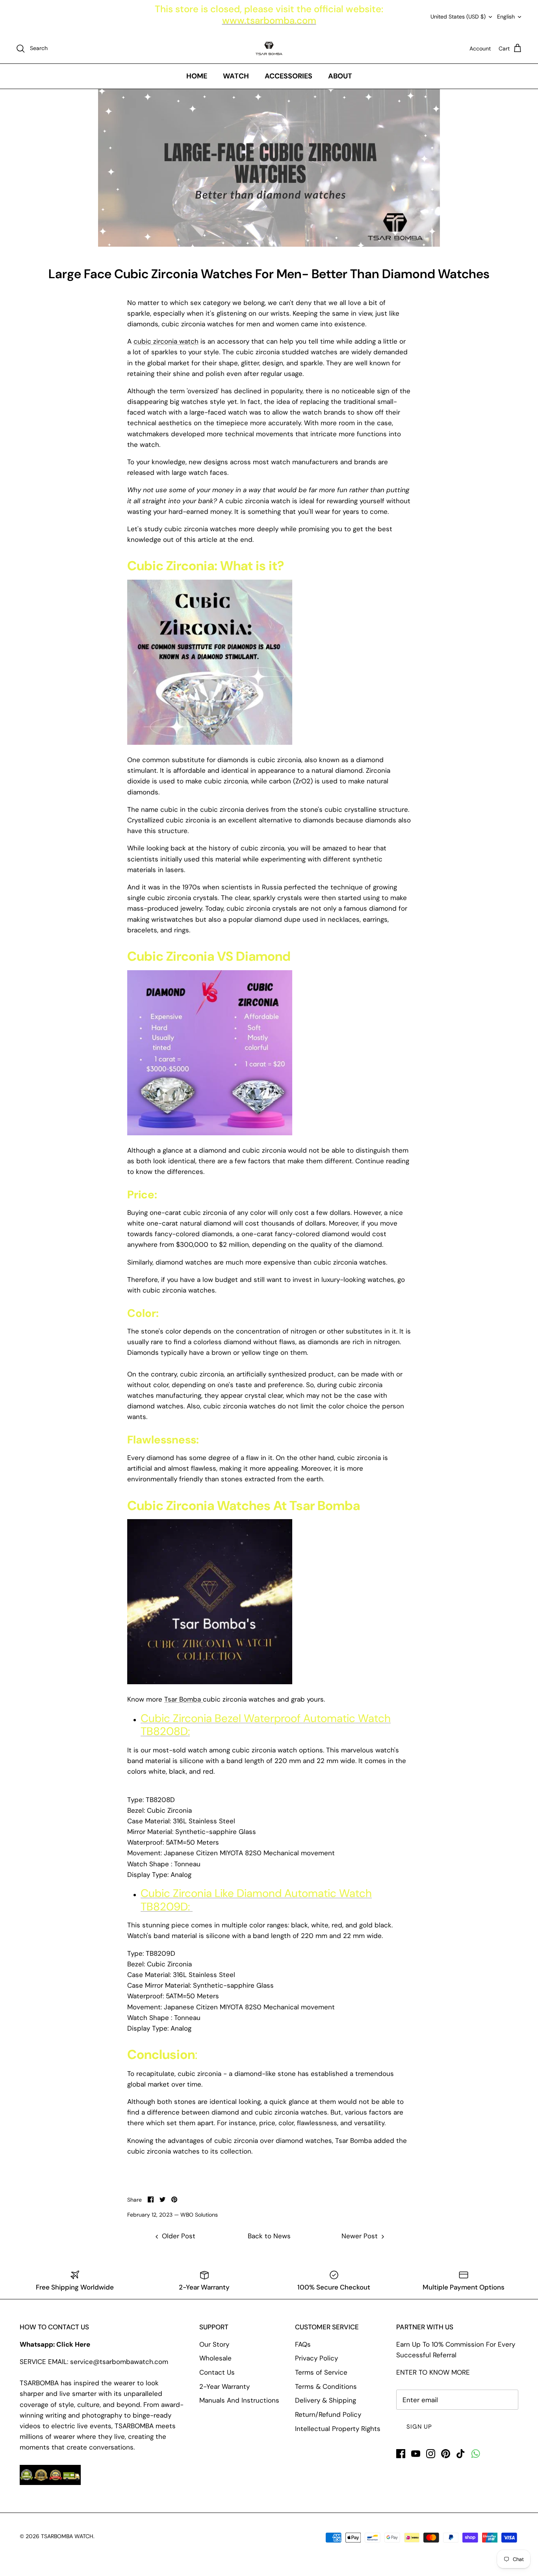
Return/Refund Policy (328, 2414)
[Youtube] (416, 2454)
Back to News (269, 2236)
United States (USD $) (458, 17)
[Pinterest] (446, 2454)
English (506, 17)
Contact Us (217, 2372)
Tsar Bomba (184, 1699)
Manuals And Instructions (239, 2400)
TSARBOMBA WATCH (67, 2536)
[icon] (476, 2454)
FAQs (303, 2344)
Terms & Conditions (326, 2386)
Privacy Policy (316, 2358)
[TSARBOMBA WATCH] (269, 48)
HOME (197, 76)
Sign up (419, 2427)
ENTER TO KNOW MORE (433, 2372)
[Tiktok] (461, 2454)
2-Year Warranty (224, 2386)
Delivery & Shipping (326, 2400)
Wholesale (215, 2358)
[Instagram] (431, 2454)
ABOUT (340, 76)
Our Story (214, 2344)
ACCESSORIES (288, 76)
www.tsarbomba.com (269, 20)
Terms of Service (321, 2372)
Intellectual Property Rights (338, 2429)
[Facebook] (401, 2454)
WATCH (236, 76)
